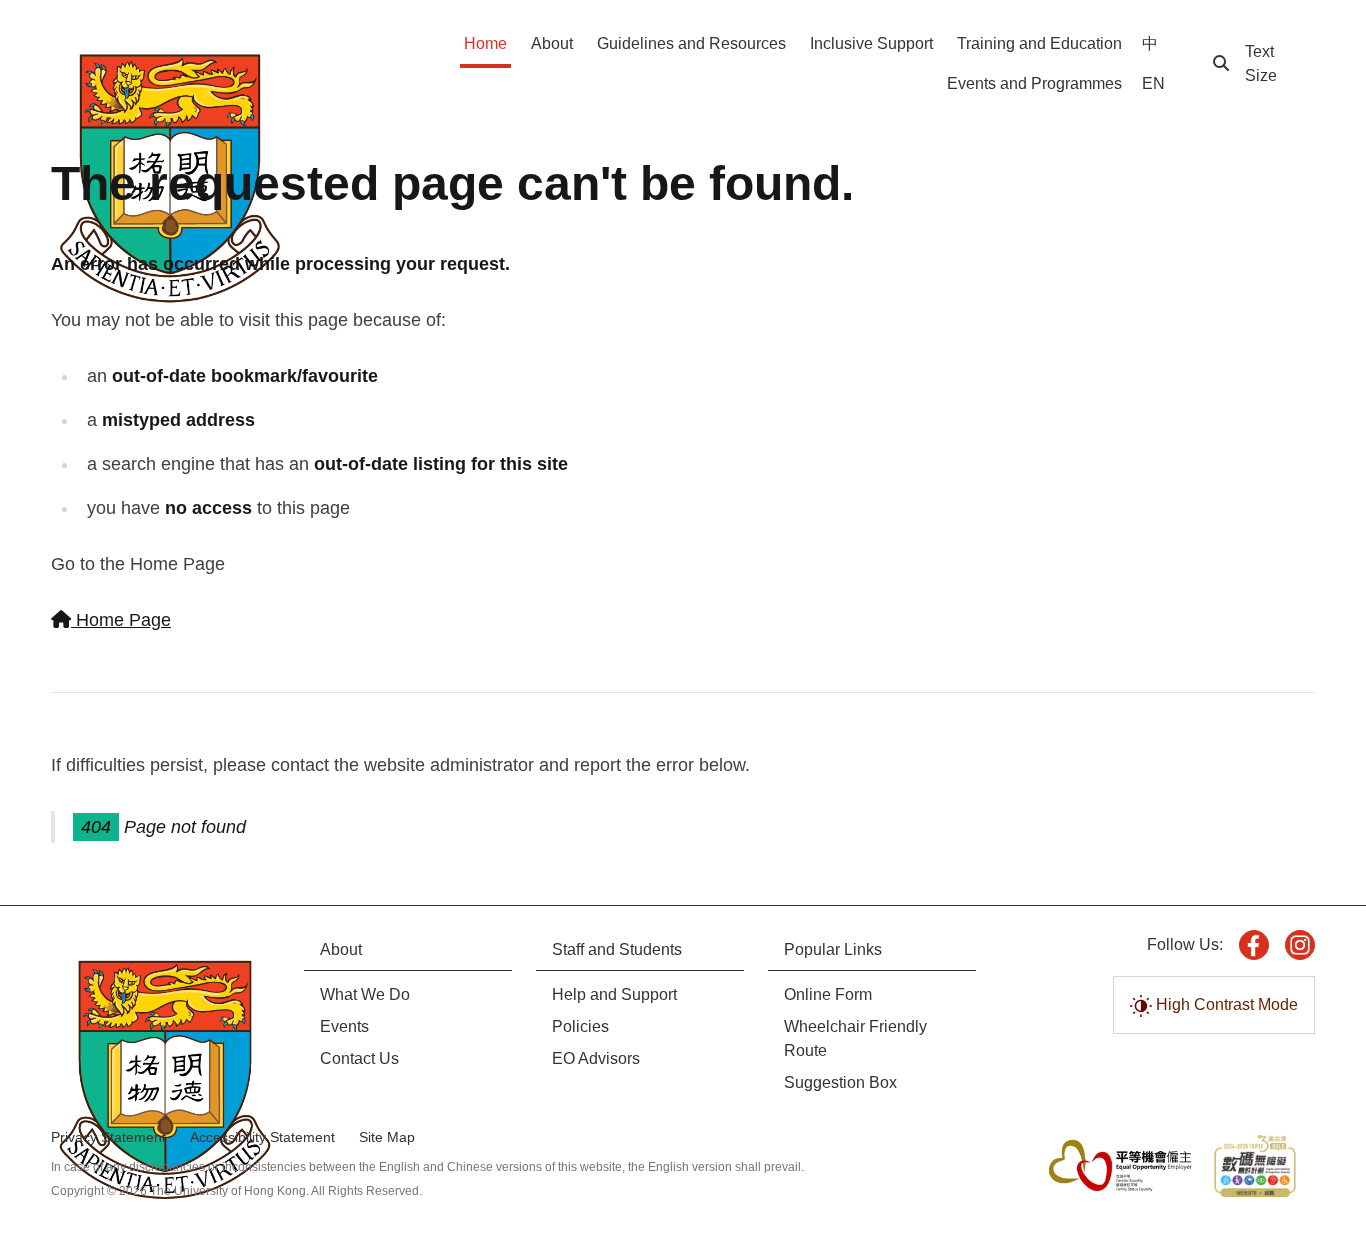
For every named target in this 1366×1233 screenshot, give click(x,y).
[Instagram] (1300, 945)
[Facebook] (1254, 945)
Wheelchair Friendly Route (855, 1038)
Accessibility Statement (262, 1137)
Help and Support (614, 994)
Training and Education (1039, 43)
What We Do (365, 994)
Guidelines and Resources (691, 43)
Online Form (828, 994)
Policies (580, 1026)
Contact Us (359, 1058)
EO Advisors (596, 1058)
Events (344, 1026)
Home (485, 43)
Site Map (387, 1137)
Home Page (121, 620)
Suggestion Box (840, 1082)
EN (1153, 83)
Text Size (1261, 63)
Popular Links (833, 949)
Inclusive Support (871, 43)
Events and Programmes (1034, 83)
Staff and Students (617, 949)
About (552, 43)
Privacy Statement (108, 1137)
